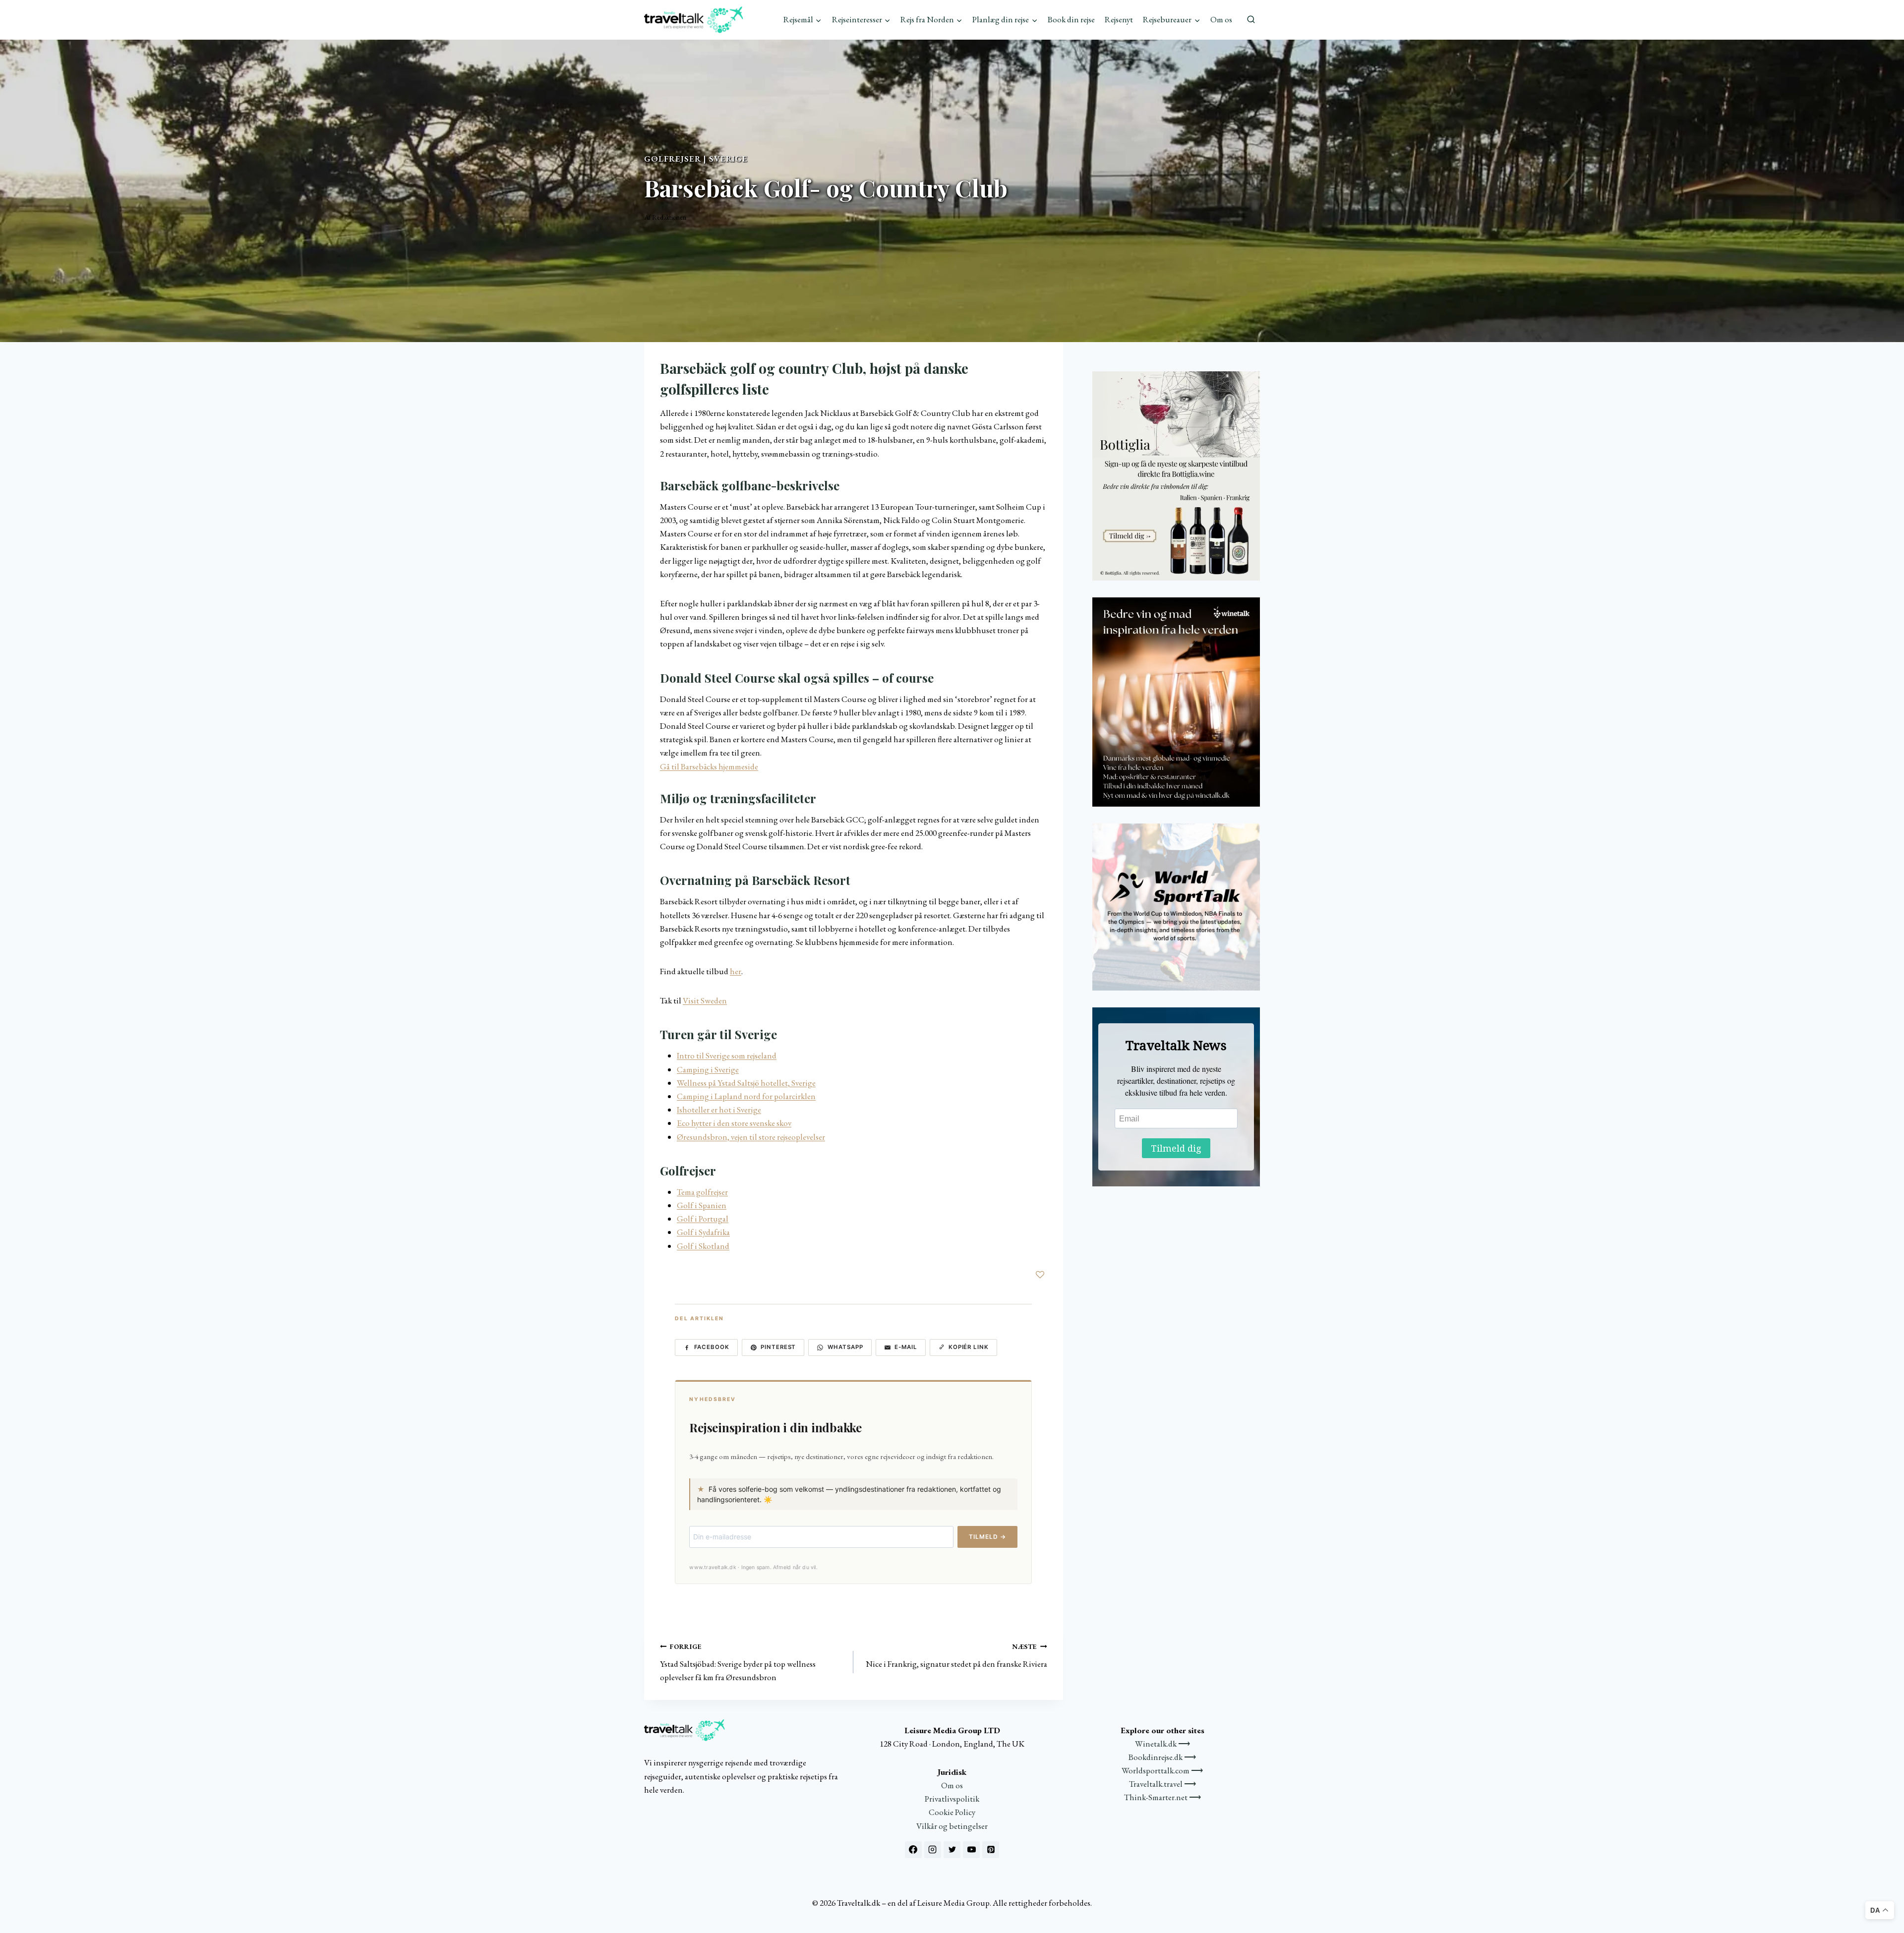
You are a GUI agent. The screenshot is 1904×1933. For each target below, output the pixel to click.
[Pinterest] (991, 1850)
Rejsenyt (1119, 19)
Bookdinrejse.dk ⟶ (1162, 1757)
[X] (952, 1850)
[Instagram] (933, 1850)
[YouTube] (971, 1850)
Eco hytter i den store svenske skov (734, 1123)
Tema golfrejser (702, 1192)
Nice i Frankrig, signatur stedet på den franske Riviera (956, 1656)
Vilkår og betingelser (952, 1826)
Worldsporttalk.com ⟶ (1162, 1770)
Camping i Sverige (708, 1069)
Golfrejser (673, 159)
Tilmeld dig (1176, 1148)
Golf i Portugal (703, 1219)
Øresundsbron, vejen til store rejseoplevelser (751, 1137)
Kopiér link (969, 1347)
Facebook (712, 1347)
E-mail (906, 1347)
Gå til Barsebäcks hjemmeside (709, 766)
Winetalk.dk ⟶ (1162, 1744)
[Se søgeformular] (1251, 20)
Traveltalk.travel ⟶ (1162, 1784)
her (736, 971)
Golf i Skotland (703, 1246)
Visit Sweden (705, 1000)
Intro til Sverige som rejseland (727, 1055)
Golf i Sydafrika (703, 1232)
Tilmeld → (987, 1537)
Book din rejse (1071, 19)
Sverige (728, 159)
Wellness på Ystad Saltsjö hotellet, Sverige (746, 1083)
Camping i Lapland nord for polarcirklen (746, 1096)
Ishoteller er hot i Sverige (719, 1110)
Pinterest (778, 1347)
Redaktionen (669, 217)
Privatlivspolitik (952, 1799)
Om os (1221, 19)
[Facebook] (913, 1850)
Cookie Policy (952, 1812)
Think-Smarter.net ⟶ (1162, 1797)
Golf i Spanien (702, 1205)
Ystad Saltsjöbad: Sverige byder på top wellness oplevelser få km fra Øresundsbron (738, 1662)
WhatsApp (845, 1347)
